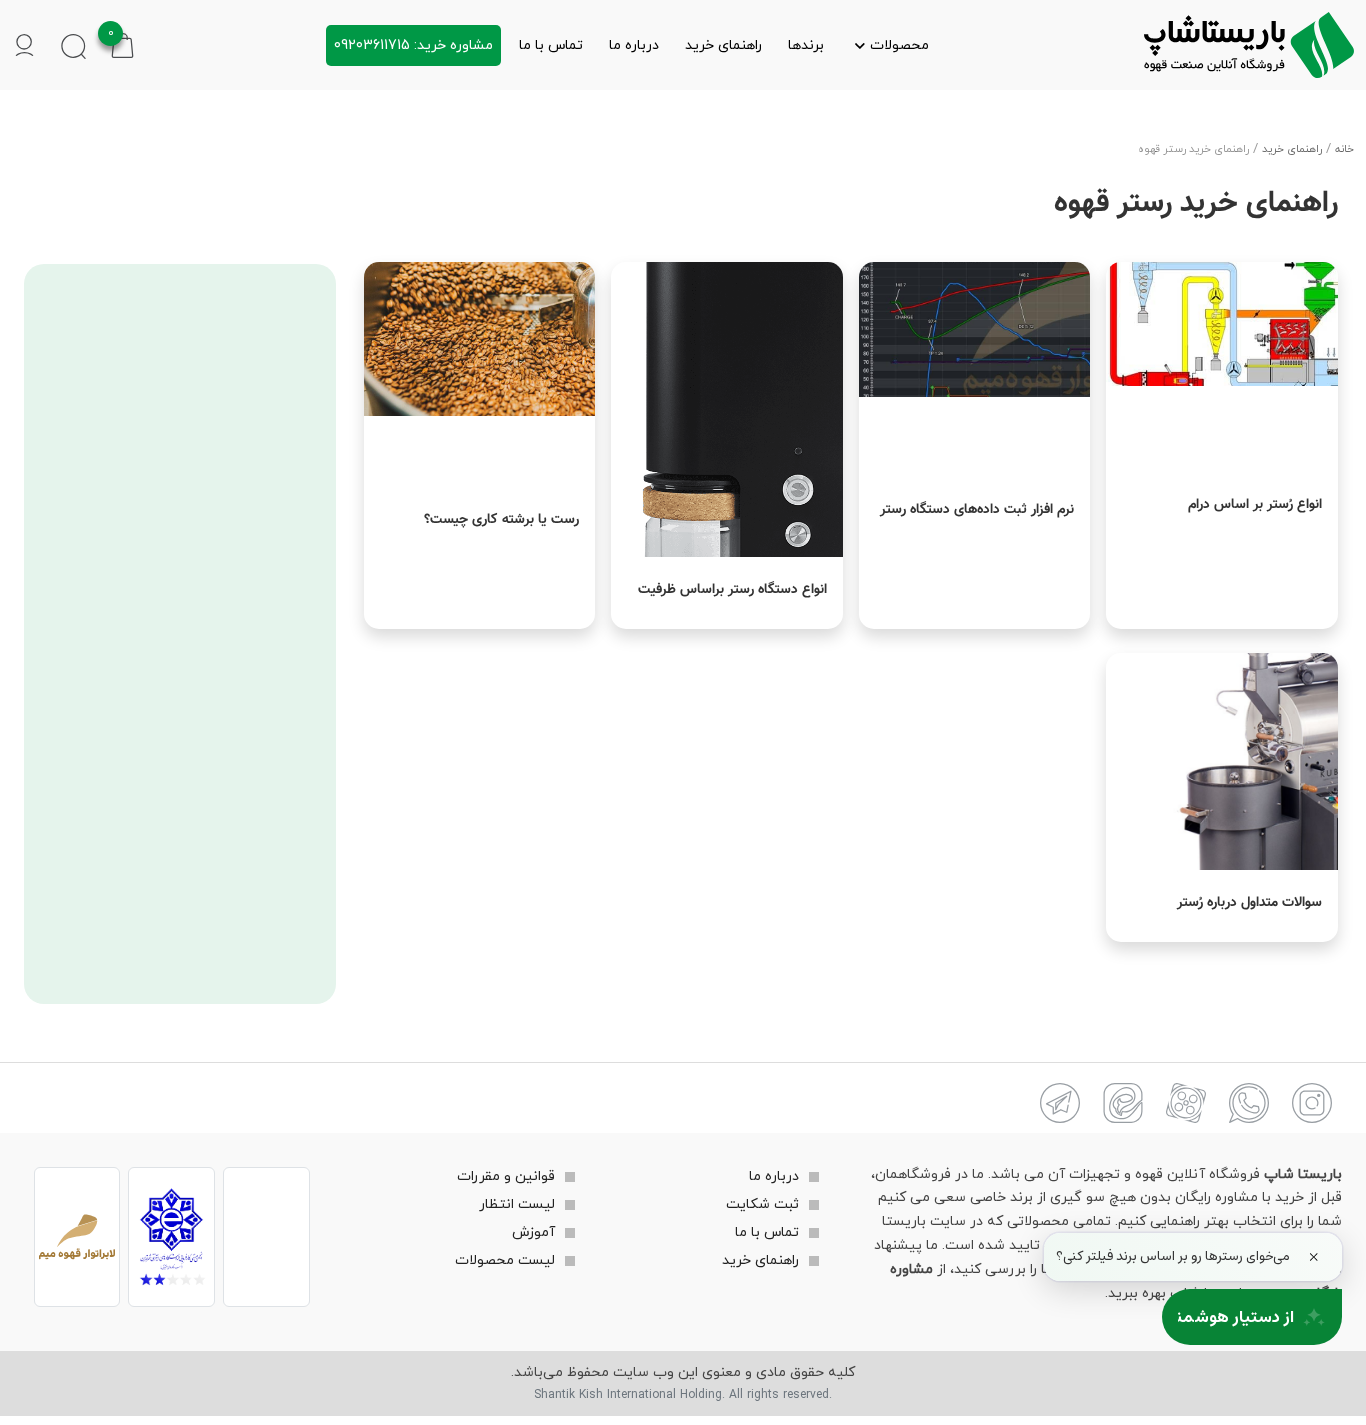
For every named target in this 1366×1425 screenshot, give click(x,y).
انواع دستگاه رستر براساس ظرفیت (732, 590)
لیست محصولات (505, 1260)
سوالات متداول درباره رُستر (1249, 903)
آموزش (533, 1232)
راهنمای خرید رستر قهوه (1196, 203)
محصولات (899, 45)
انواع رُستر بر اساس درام (1255, 505)
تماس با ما (551, 45)
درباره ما (634, 45)
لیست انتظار (517, 1204)
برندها (806, 45)
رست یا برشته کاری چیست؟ (501, 520)
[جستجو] (73, 45)
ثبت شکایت (762, 1204)
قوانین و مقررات (506, 1176)
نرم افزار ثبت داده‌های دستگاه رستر (977, 510)
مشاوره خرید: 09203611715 (413, 45)
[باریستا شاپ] (1249, 45)
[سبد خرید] (122, 44)
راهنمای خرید (723, 45)
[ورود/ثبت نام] (24, 45)
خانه (1344, 149)
